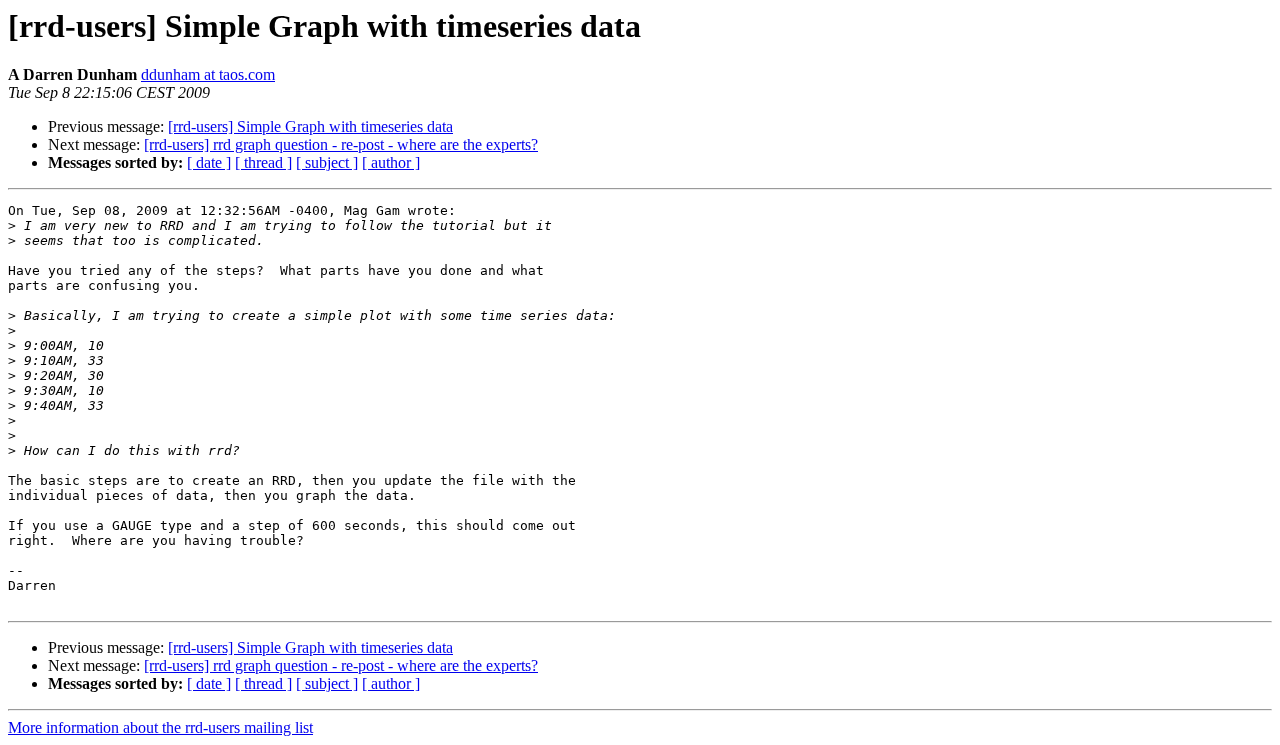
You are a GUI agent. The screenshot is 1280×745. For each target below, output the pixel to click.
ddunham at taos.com (208, 74)
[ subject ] (327, 162)
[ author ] (391, 162)
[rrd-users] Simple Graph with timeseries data (310, 126)
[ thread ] (263, 162)
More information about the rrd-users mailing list (160, 727)
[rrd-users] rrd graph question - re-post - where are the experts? (341, 144)
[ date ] (209, 162)
